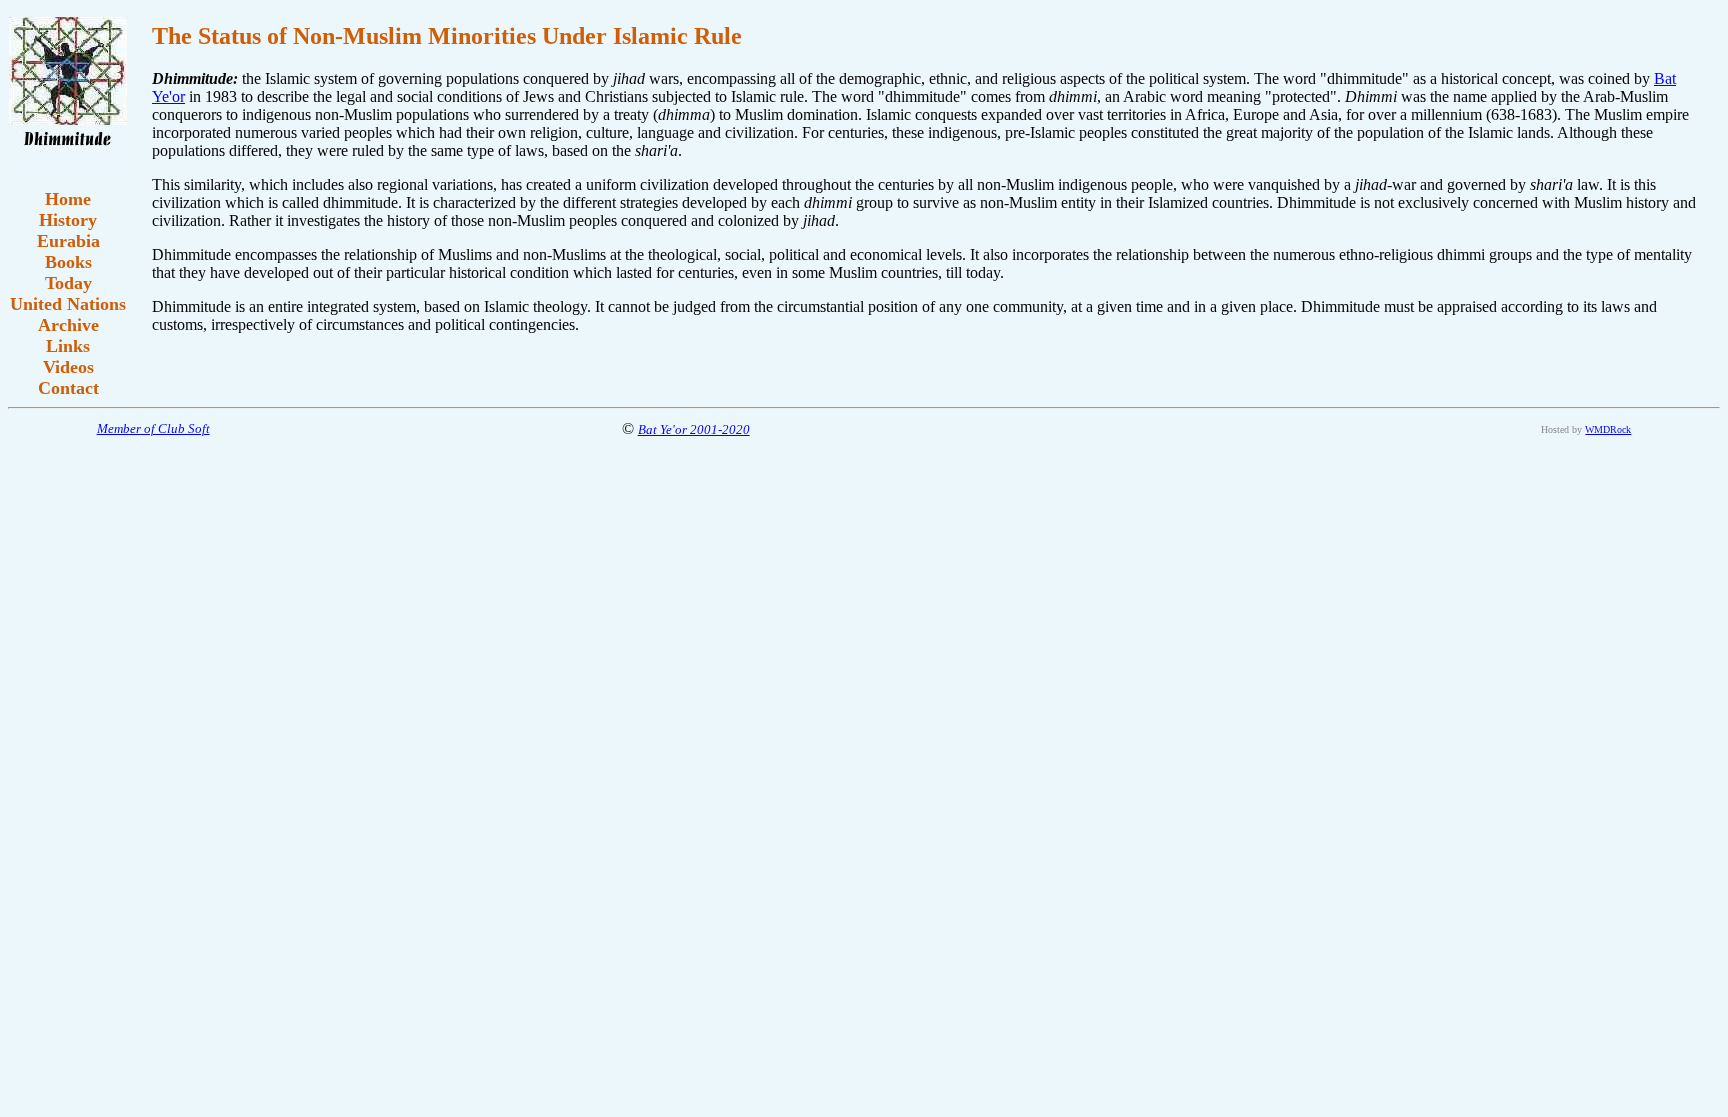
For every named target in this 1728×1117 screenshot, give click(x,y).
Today (68, 283)
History (68, 220)
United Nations (68, 304)
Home (68, 199)
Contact (68, 388)
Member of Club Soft (153, 428)
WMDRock (1608, 429)
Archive (68, 325)
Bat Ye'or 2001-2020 (694, 429)
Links (68, 346)
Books (68, 262)
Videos (68, 367)
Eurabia (68, 241)
